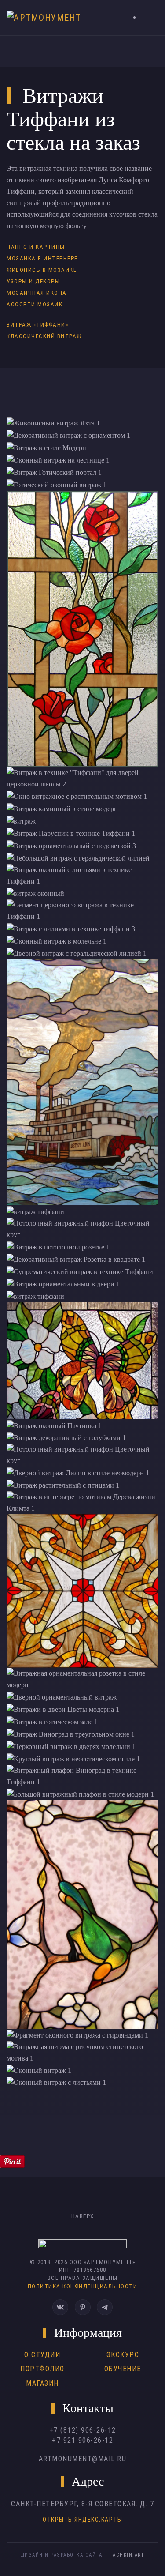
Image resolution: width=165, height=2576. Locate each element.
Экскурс (123, 2355)
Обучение (123, 2369)
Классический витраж (44, 336)
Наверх (83, 2216)
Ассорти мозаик (35, 304)
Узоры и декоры (33, 281)
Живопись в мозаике (42, 270)
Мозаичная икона (37, 293)
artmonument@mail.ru (83, 2459)
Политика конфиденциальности (83, 2286)
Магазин (42, 2383)
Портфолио (42, 2369)
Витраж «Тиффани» (37, 325)
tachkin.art (127, 2555)
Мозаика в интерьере (42, 258)
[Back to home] (47, 18)
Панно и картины (36, 247)
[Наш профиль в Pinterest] (83, 2307)
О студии (42, 2355)
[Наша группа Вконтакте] (60, 2307)
